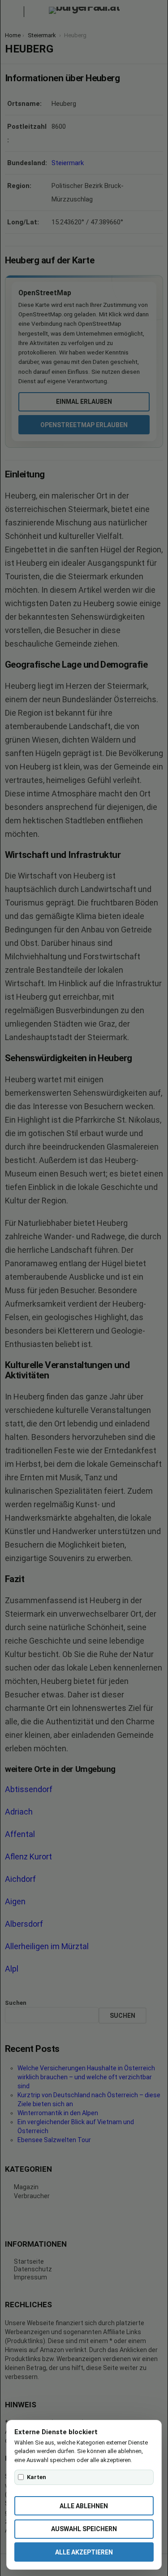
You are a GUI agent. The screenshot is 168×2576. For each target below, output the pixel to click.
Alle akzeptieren (84, 2552)
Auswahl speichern (84, 2529)
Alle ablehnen (84, 2506)
